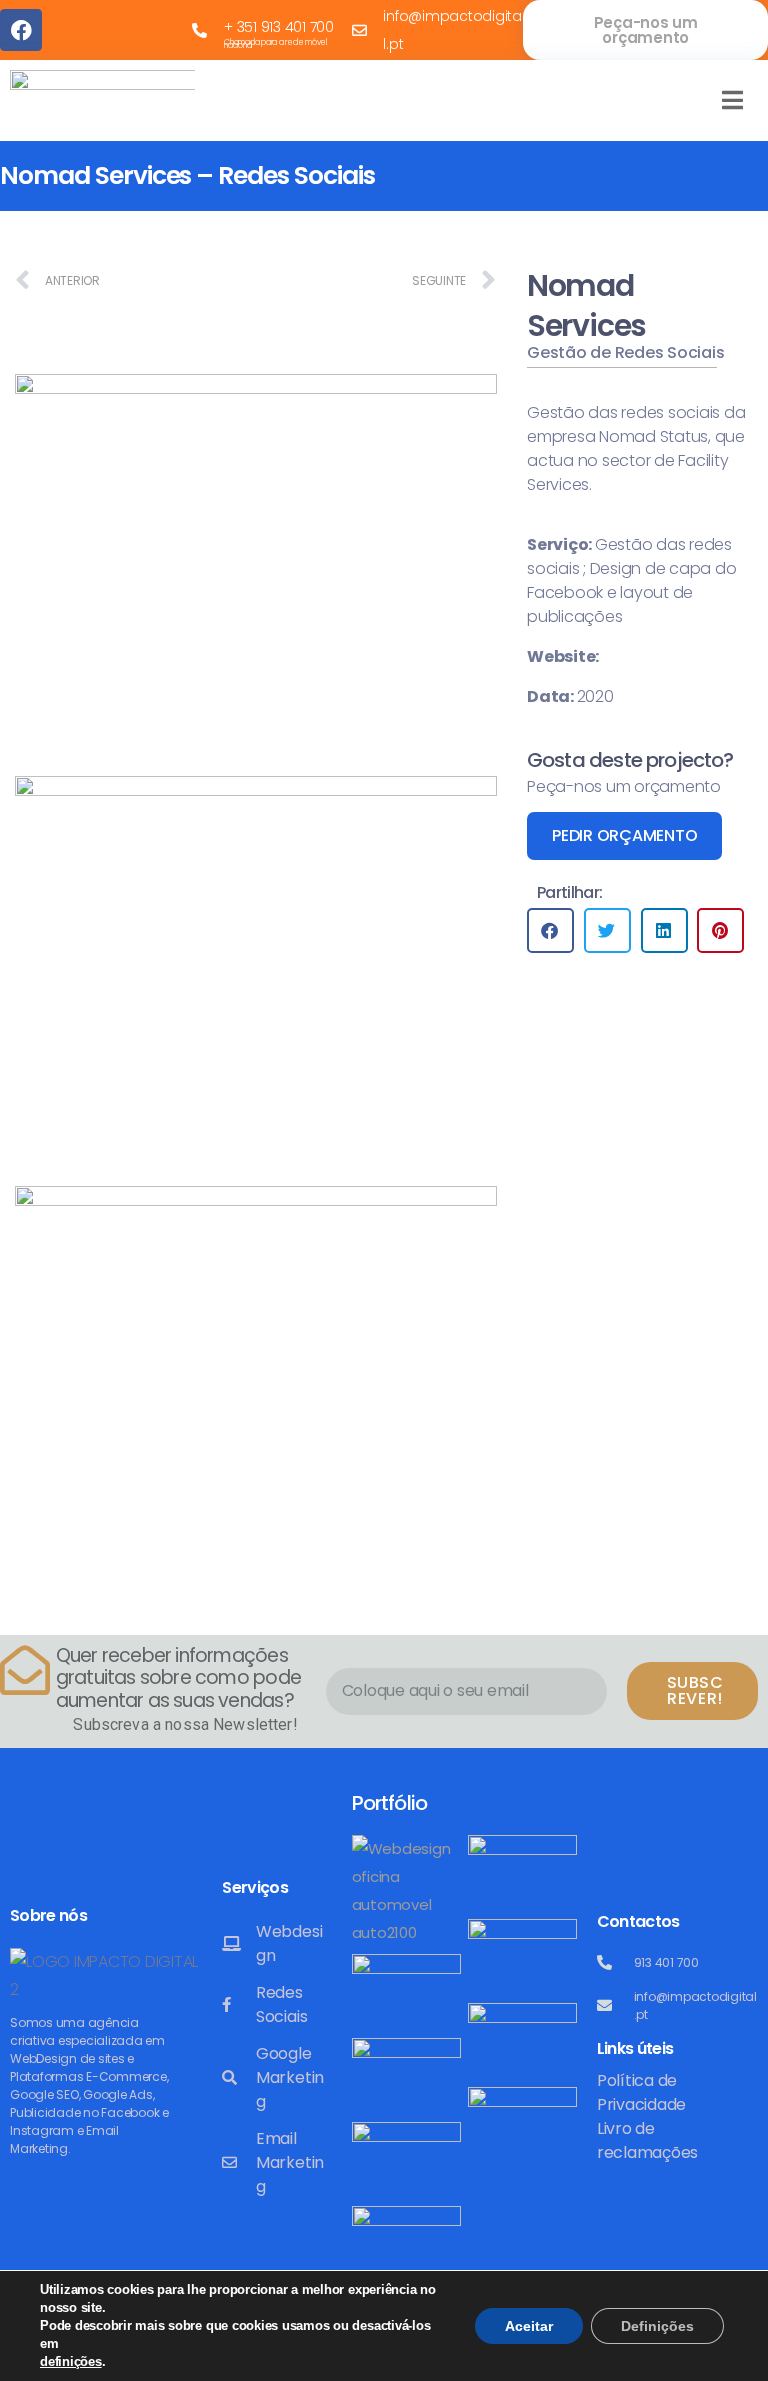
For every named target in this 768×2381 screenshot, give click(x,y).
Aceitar (529, 2326)
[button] (550, 930)
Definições (657, 2326)
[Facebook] (21, 30)
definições (71, 2361)
